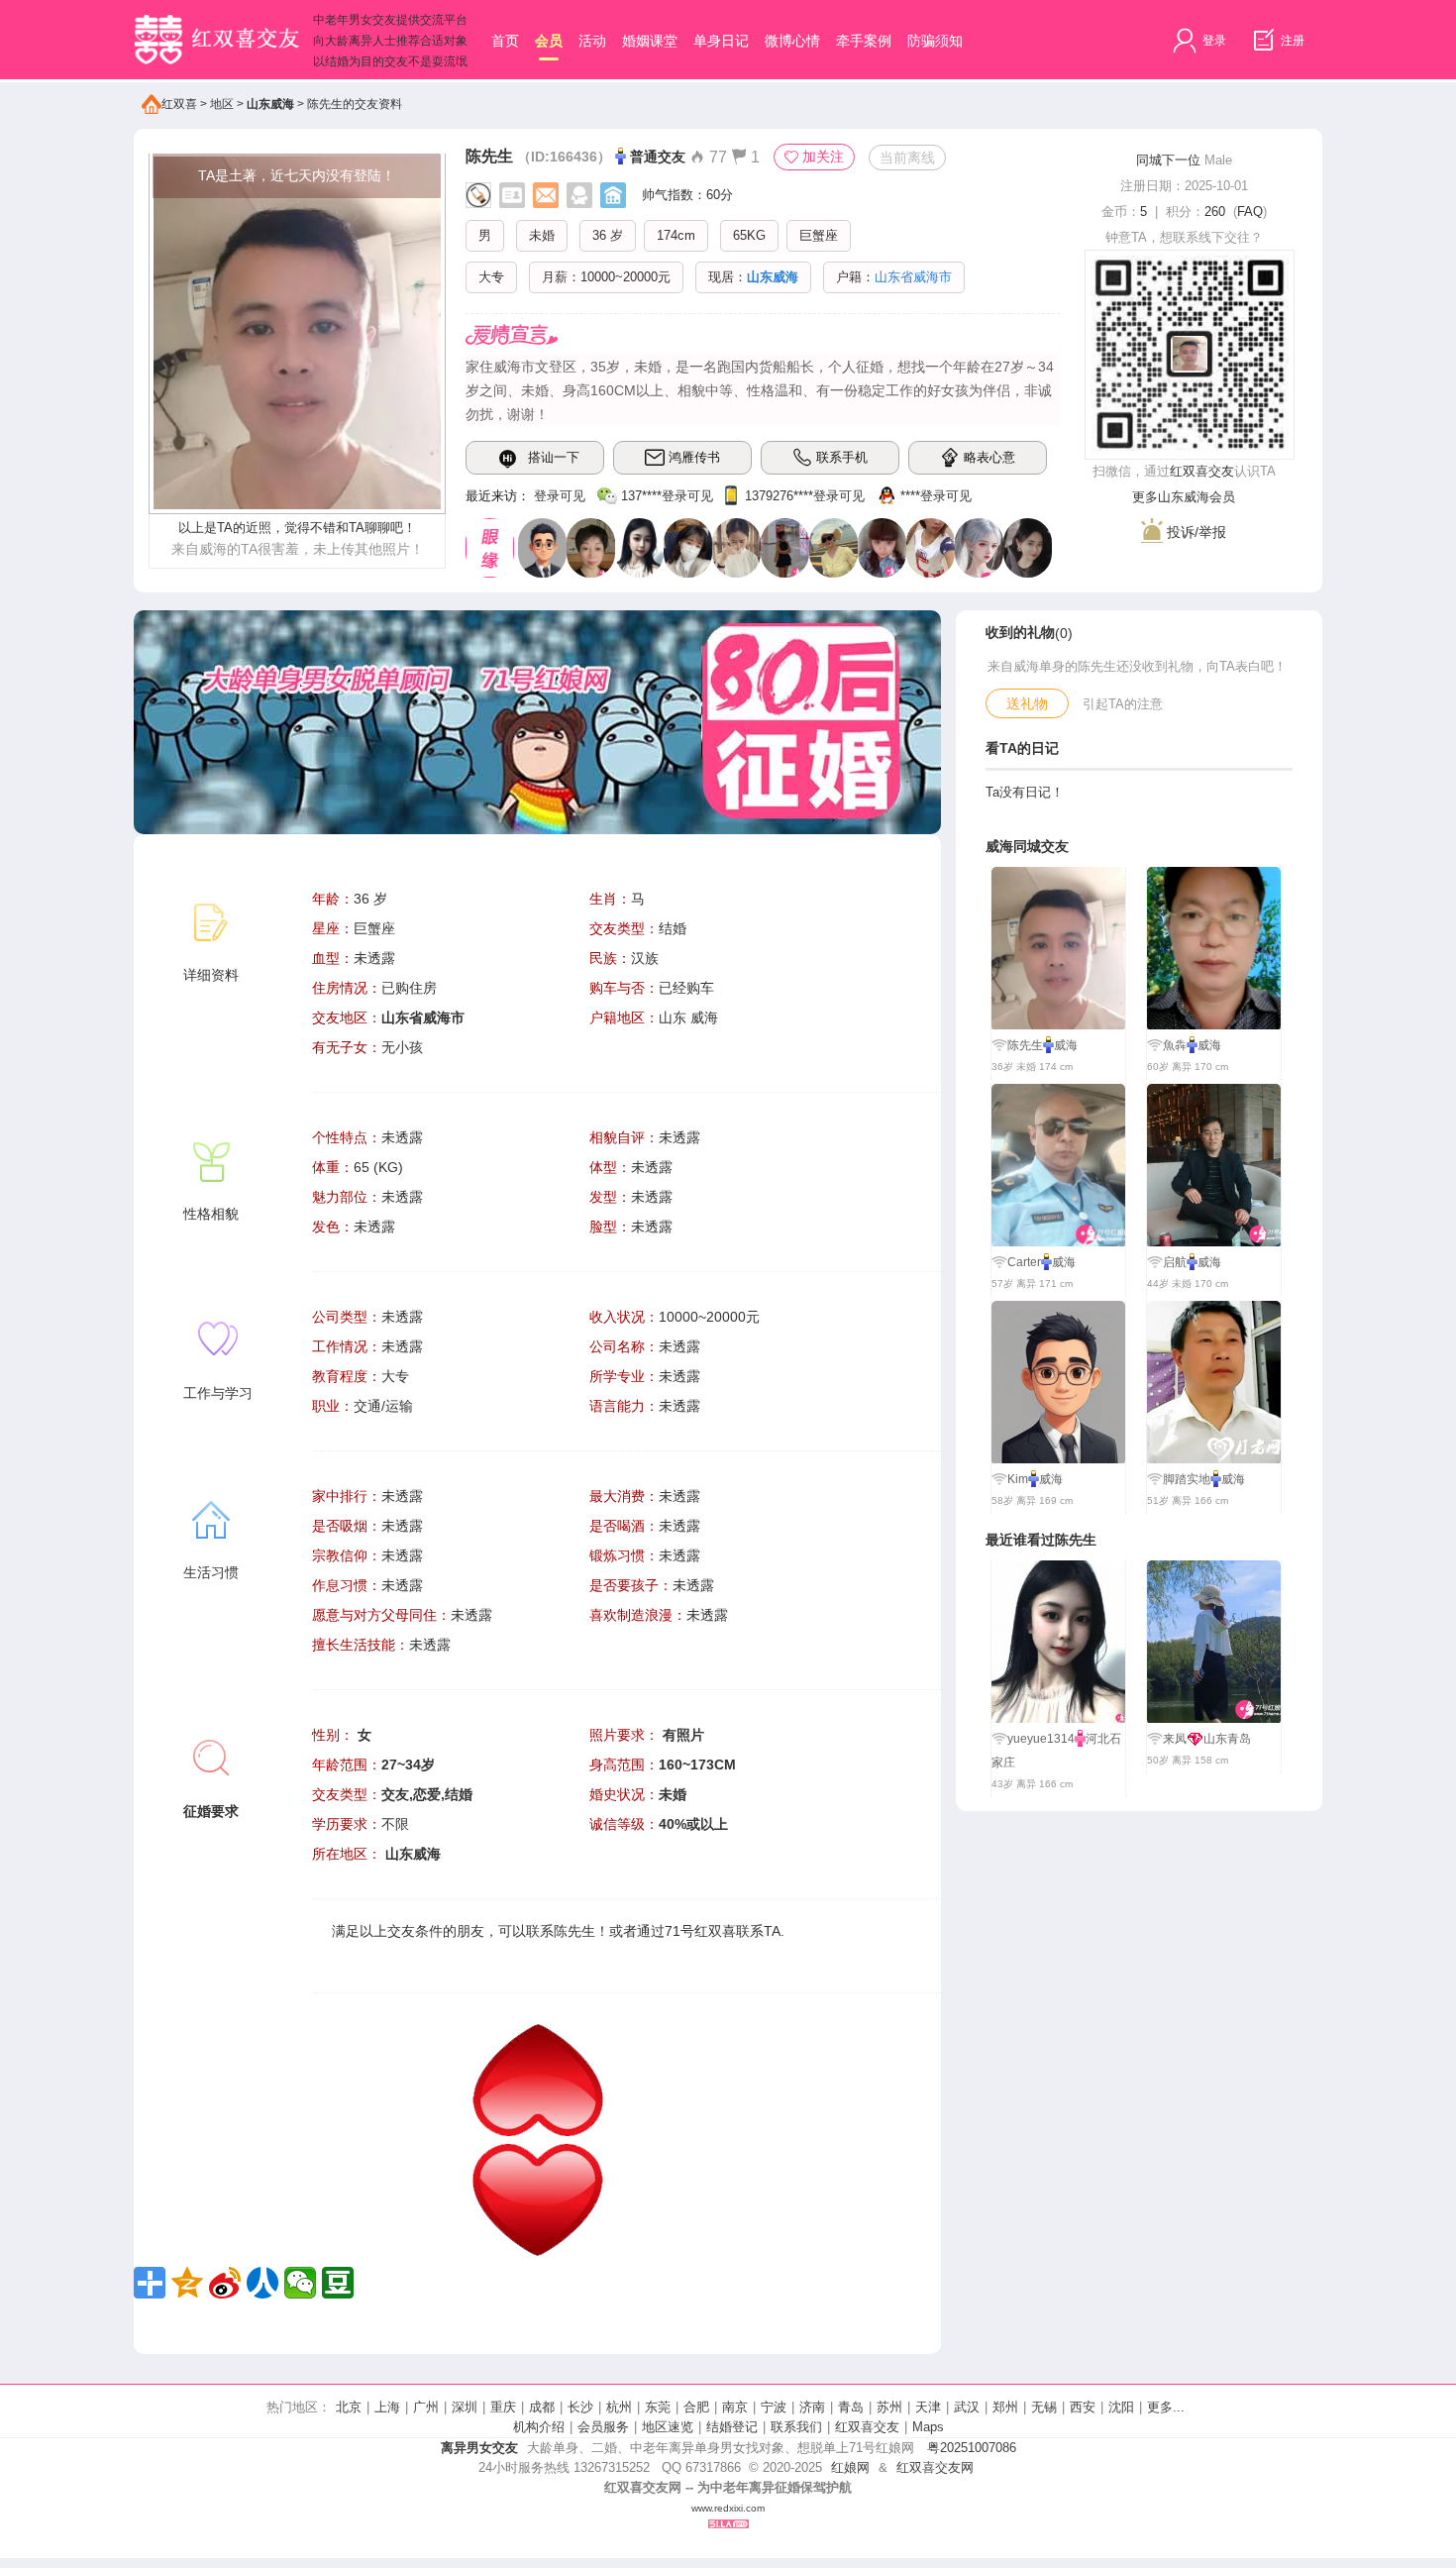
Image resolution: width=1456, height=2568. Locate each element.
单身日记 (721, 41)
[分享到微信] (300, 2283)
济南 (812, 2407)
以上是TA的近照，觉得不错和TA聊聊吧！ (297, 528)
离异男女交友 (479, 2448)
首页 (505, 41)
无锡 (1044, 2407)
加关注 (823, 157)
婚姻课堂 (650, 41)
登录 (1213, 41)
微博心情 (792, 41)
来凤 (1175, 1739)
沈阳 (1121, 2407)
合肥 (696, 2407)
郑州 (1005, 2407)
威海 (1066, 1045)
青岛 (851, 2407)
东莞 (658, 2407)
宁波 (774, 2407)
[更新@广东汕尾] (542, 547)
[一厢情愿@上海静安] (785, 547)
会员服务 (603, 2427)
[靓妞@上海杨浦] (931, 547)
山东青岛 (1227, 1739)
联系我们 (796, 2427)
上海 (387, 2407)
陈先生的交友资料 (355, 104)
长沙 (580, 2407)
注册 (1291, 41)
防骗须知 (935, 41)
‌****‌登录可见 (936, 496)
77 (716, 157)
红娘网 (850, 2467)
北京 (349, 2407)
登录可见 (560, 496)
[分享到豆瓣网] (338, 2283)
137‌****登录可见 (667, 496)
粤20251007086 (972, 2448)
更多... (1166, 2407)
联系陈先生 (561, 1931)
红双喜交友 (1202, 471)
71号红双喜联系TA (723, 1931)
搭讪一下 (554, 457)
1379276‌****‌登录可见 (805, 496)
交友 (401, 1931)
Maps (928, 2427)
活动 (592, 41)
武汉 (967, 2407)
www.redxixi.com (728, 2508)
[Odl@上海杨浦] (688, 547)
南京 (735, 2407)
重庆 (503, 2407)
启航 (1175, 1262)
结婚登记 (732, 2427)
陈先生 (489, 156)
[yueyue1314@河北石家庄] (639, 547)
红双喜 (179, 104)
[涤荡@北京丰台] (591, 547)
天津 (928, 2407)
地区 (222, 104)
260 (1215, 212)
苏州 (889, 2407)
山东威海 (270, 104)
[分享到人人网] (262, 2283)
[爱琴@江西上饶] (736, 547)
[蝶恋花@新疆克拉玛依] (1028, 547)
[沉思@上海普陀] (833, 547)
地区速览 (668, 2427)
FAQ (1250, 212)
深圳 (465, 2407)
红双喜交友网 (935, 2467)
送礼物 (1027, 703)
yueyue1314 (1041, 1739)
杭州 (619, 2407)
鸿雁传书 (694, 457)
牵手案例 (864, 41)
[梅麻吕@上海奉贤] (882, 547)
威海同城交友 (1027, 846)
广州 (426, 2407)
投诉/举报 (1195, 532)
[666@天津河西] (979, 547)
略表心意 (989, 457)
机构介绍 (539, 2427)
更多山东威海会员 (1184, 497)
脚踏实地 (1187, 1479)
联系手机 (842, 457)
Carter (1024, 1262)
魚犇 (1175, 1045)
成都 (542, 2407)
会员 (549, 41)
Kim (1018, 1479)
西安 (1083, 2407)
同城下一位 (1168, 160)
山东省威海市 (423, 1017)
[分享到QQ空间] (187, 2283)
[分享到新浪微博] (225, 2283)
